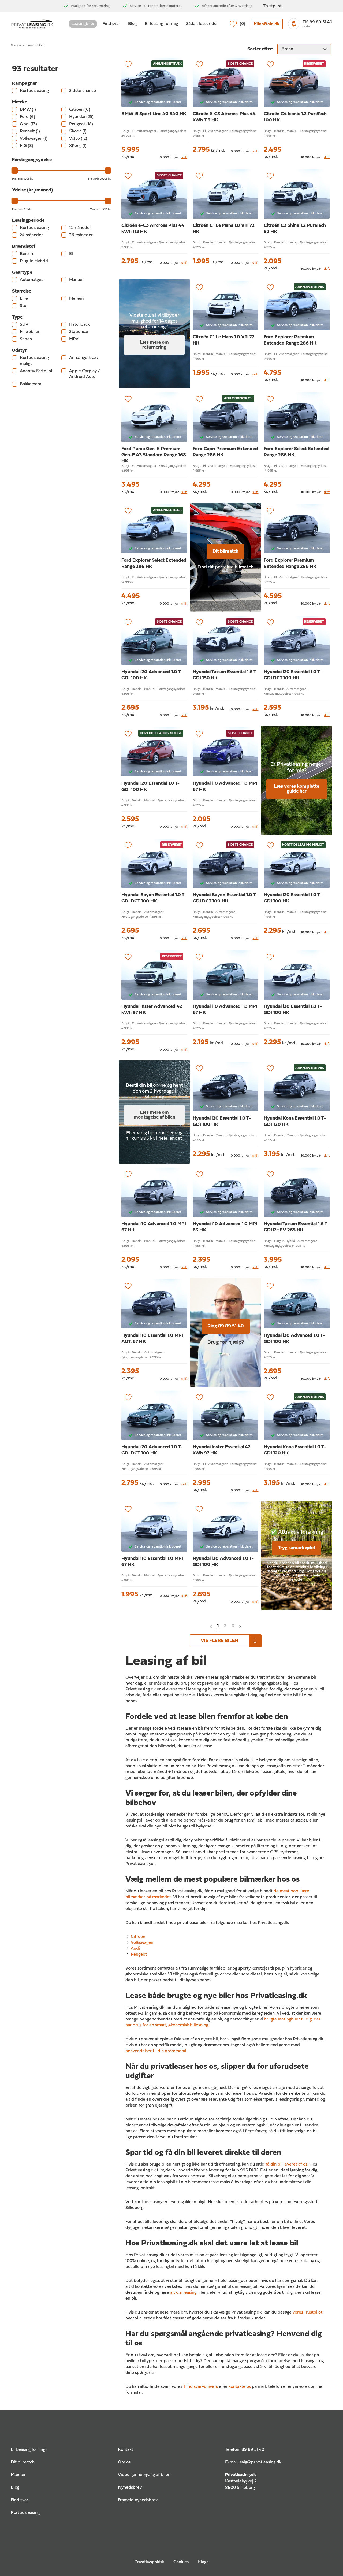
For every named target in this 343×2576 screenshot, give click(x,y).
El (71, 254)
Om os (124, 2462)
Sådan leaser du (201, 24)
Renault (30, 131)
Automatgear (32, 280)
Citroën (80, 110)
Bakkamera (31, 384)
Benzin (26, 254)
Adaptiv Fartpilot (36, 371)
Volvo (78, 139)
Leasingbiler (83, 24)
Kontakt (126, 2450)
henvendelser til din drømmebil (156, 2051)
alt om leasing (183, 2293)
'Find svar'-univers (201, 2387)
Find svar (111, 24)
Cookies (181, 2562)
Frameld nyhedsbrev (138, 2500)
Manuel (76, 280)
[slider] (15, 171)
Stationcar (79, 332)
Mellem (76, 299)
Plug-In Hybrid (34, 261)
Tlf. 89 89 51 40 (317, 22)
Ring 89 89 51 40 (226, 1326)
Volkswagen (34, 139)
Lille (24, 299)
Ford (27, 117)
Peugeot (81, 124)
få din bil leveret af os (286, 2164)
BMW (28, 110)
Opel (28, 124)
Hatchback (79, 325)
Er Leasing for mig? (29, 2450)
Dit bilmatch (225, 551)
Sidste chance (83, 91)
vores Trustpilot (307, 2312)
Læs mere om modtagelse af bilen (154, 1115)
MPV (74, 339)
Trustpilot (272, 6)
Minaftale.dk (267, 24)
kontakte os (240, 2387)
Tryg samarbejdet (297, 1548)
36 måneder (81, 235)
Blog (132, 24)
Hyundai (81, 117)
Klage (203, 2562)
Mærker (18, 2475)
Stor (24, 306)
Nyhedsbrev (130, 2488)
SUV (24, 325)
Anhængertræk (83, 358)
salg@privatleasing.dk (261, 2462)
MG (27, 146)
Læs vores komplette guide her (297, 789)
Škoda (78, 131)
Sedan (26, 339)
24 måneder (31, 235)
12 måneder (80, 228)
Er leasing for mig (161, 24)
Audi (135, 1949)
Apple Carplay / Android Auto (84, 374)
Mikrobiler (30, 332)
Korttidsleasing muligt (34, 361)
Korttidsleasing (34, 91)
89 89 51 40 (253, 2450)
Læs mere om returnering (154, 345)
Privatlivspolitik (149, 2562)
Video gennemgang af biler (144, 2475)
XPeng (78, 146)
